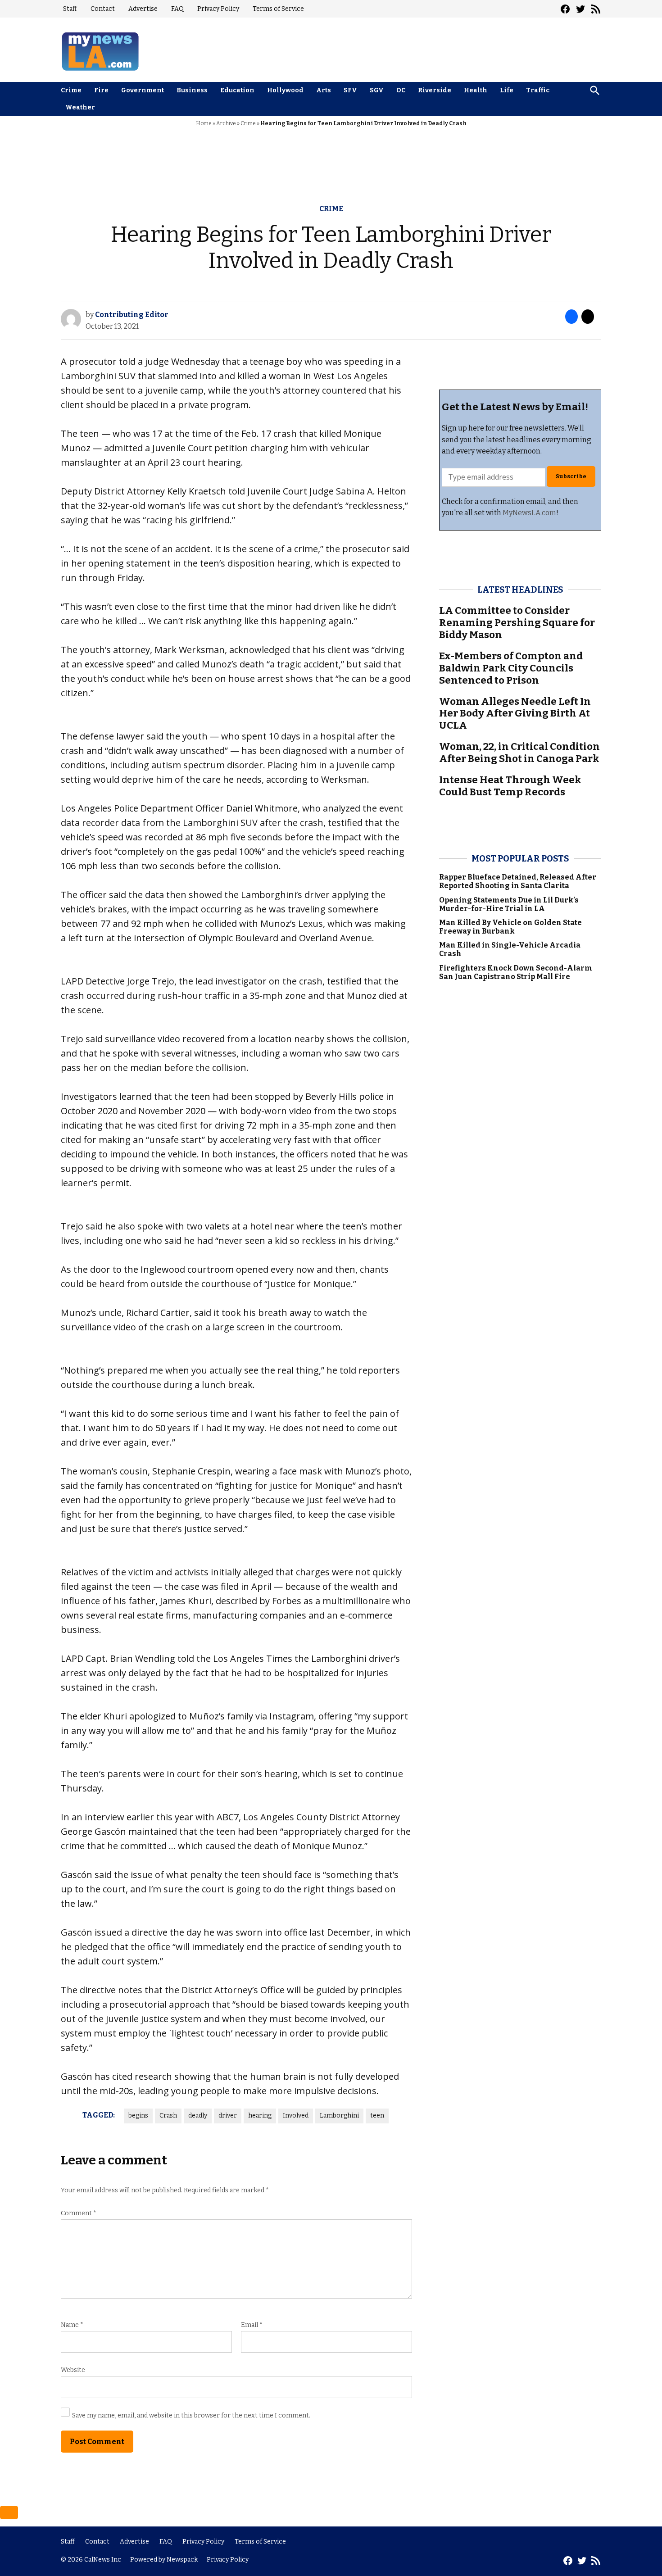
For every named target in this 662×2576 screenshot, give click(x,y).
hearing (260, 2116)
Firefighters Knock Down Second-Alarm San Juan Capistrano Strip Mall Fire (516, 972)
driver (228, 2116)
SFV (350, 90)
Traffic (538, 90)
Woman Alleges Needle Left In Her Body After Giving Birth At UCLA (515, 714)
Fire (101, 90)
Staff (70, 9)
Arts (324, 90)
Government (143, 90)
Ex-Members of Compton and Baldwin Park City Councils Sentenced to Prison (511, 668)
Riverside (435, 90)
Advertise (143, 9)
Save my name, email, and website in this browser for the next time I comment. (191, 2415)
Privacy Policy (218, 9)
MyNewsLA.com (529, 513)
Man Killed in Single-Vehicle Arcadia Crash (510, 949)
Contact (103, 9)
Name (72, 2325)
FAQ (177, 9)
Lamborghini (339, 2116)
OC (401, 90)
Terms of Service (278, 9)
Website (73, 2370)
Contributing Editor (132, 315)
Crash (168, 2116)
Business (192, 90)
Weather (80, 107)
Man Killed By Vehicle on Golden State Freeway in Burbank (510, 927)
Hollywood (285, 90)
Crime (71, 90)
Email (252, 2325)
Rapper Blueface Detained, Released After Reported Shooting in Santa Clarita (518, 881)
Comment (79, 2213)
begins (138, 2116)
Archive (226, 123)
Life (507, 90)
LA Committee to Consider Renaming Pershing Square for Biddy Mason (517, 623)
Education (237, 90)
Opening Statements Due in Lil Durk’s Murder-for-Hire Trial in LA (509, 904)
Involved (296, 2116)
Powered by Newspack (164, 2560)
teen (377, 2116)
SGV (377, 90)
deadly (198, 2116)
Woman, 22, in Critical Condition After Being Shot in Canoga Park (519, 753)
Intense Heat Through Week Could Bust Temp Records (510, 786)
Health (476, 90)
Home (204, 123)
